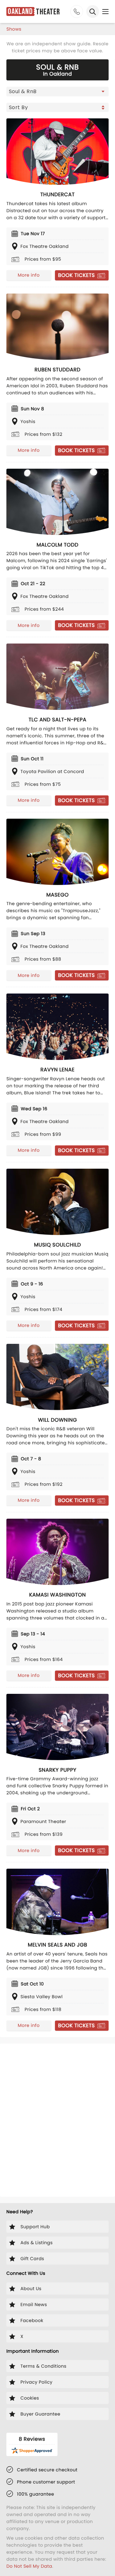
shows (14, 29)
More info (29, 275)
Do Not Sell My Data (29, 2566)
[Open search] (93, 11)
